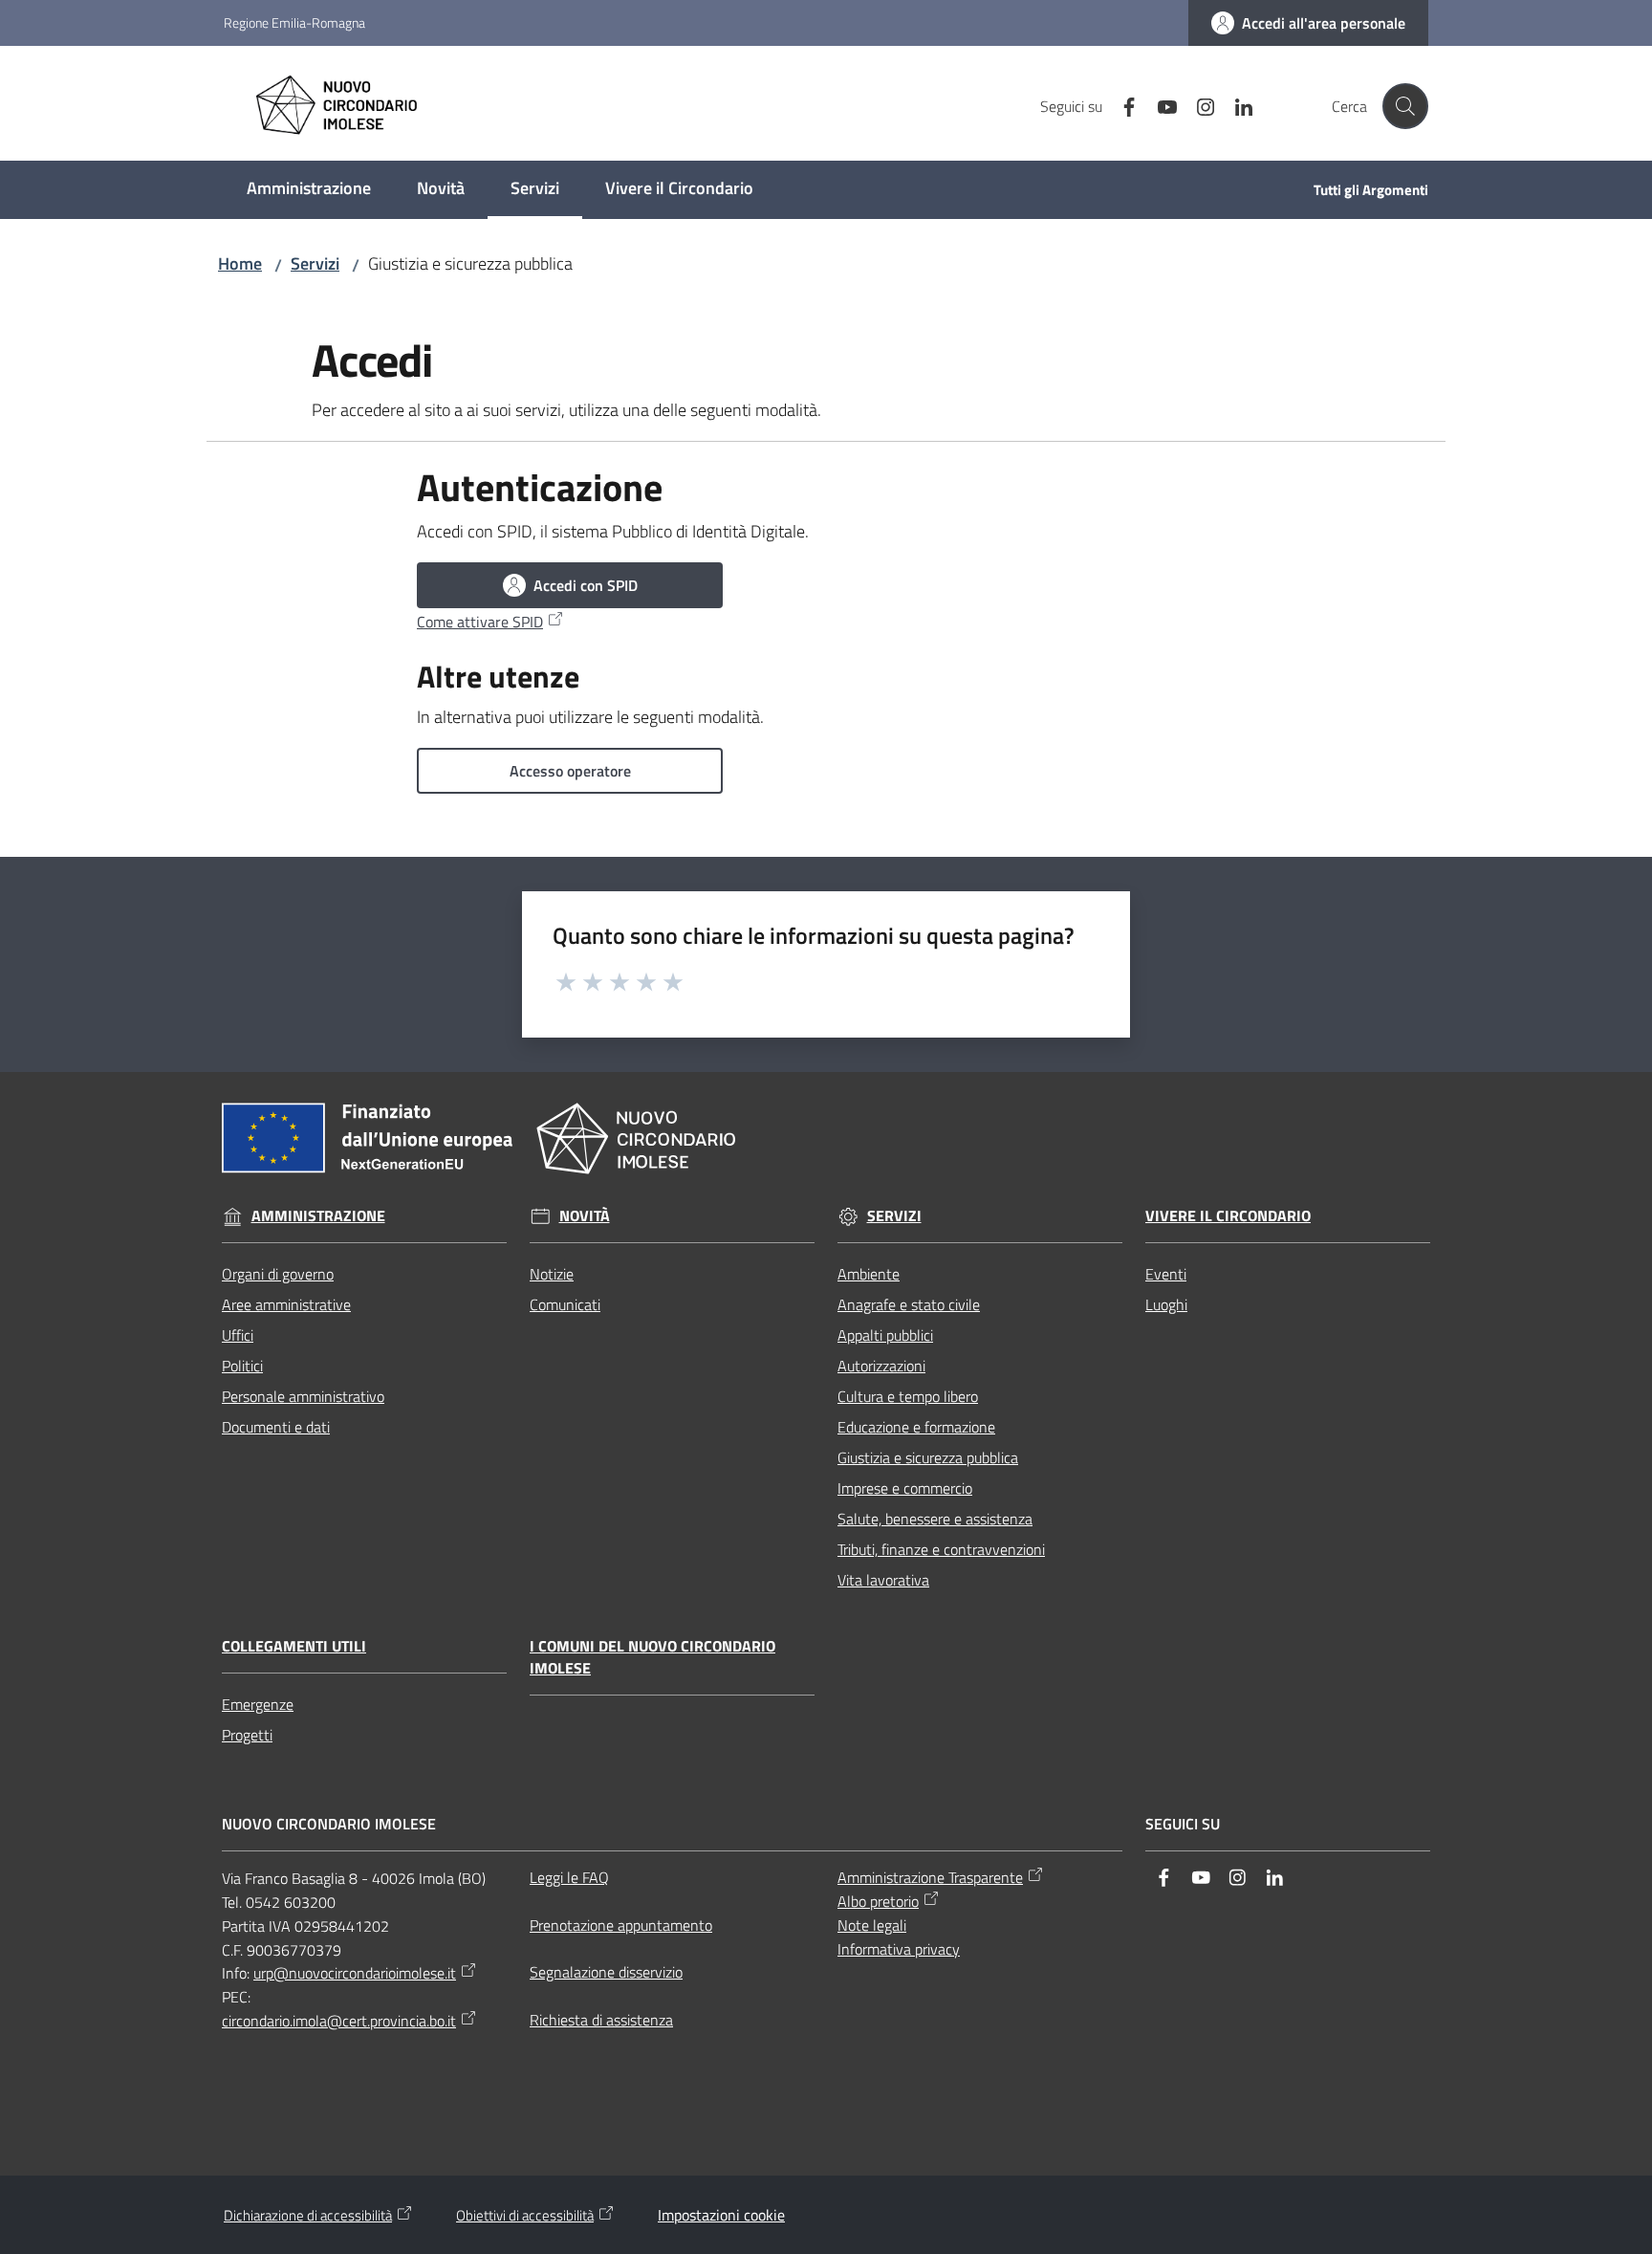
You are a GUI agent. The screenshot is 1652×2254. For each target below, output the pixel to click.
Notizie (552, 1274)
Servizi (315, 263)
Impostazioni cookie (721, 2215)
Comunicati (565, 1304)
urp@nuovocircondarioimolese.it (355, 1973)
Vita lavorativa (883, 1580)
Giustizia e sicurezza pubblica (928, 1457)
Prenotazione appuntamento (621, 1925)
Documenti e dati (276, 1427)
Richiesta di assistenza (601, 2020)
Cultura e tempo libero (908, 1396)
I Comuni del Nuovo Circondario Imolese (652, 1657)
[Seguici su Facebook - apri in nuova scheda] (1121, 105)
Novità (585, 1216)
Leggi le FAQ (569, 1877)
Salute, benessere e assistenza (935, 1519)
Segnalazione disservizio (606, 1972)
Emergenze (258, 1704)
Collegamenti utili (294, 1646)
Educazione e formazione (916, 1427)
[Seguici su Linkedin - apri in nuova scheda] (1236, 105)
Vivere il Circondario (1228, 1216)
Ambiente (869, 1274)
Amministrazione (318, 1216)
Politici (242, 1366)
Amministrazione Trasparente (930, 1877)
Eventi (1166, 1274)
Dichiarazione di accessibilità (308, 2215)
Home (240, 263)
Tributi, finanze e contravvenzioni (941, 1549)
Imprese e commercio (905, 1488)
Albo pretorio (878, 1901)
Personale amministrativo (303, 1396)
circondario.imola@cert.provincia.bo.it (339, 2021)
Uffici (238, 1335)
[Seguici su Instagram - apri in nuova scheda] (1198, 105)
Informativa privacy (899, 1949)
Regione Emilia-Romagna (294, 22)
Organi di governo (278, 1274)
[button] (1405, 106)
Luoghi (1166, 1304)
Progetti (247, 1735)
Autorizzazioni (881, 1366)
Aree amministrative (286, 1304)
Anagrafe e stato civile (909, 1304)
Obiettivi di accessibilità (525, 2215)
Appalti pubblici (885, 1335)
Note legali (872, 1925)
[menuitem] (309, 190)
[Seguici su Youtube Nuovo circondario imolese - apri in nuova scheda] (1160, 105)
